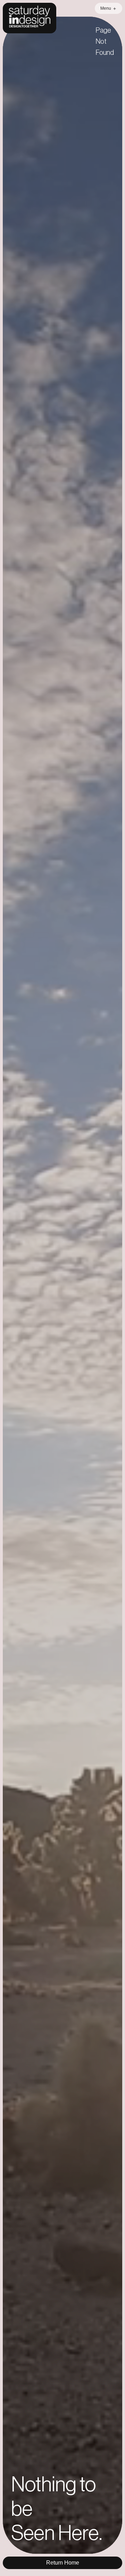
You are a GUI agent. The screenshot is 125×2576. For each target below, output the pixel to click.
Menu (106, 8)
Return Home (63, 2563)
